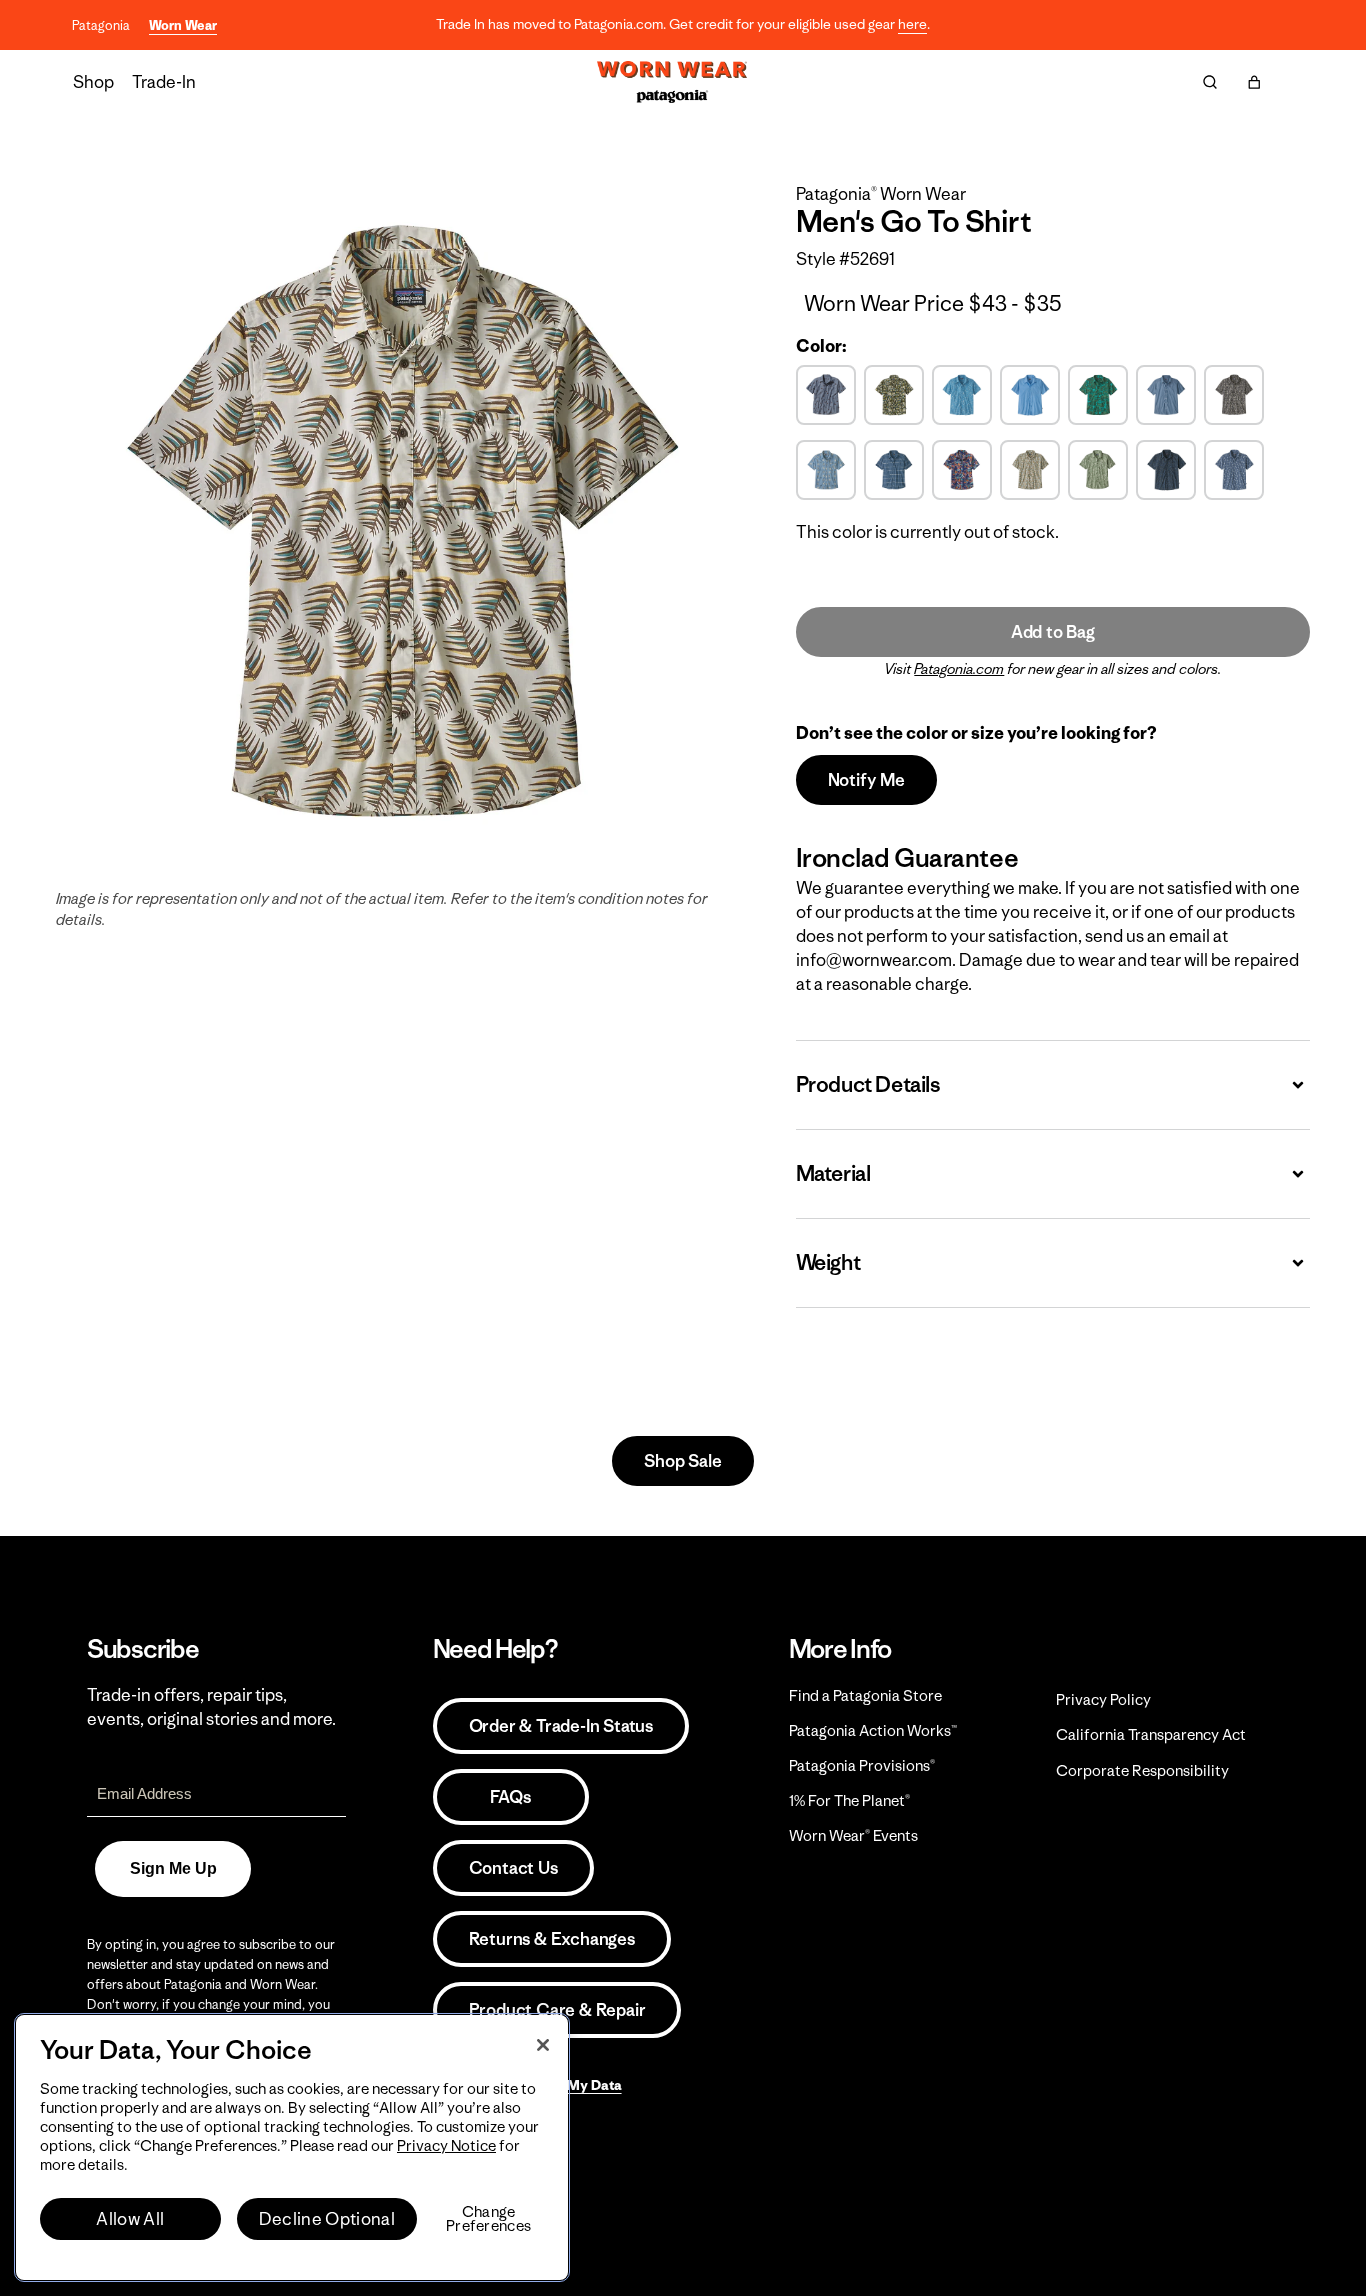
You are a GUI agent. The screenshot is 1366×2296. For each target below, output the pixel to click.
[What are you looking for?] (1210, 82)
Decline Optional (327, 2219)
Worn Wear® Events (853, 1835)
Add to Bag (1053, 632)
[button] (1254, 82)
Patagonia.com (959, 669)
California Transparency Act (1151, 1734)
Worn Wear (183, 25)
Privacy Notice (446, 2145)
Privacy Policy (1103, 1699)
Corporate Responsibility (1142, 1770)
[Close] (543, 2045)
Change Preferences (488, 2219)
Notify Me (866, 780)
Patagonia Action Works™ (873, 1730)
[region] (292, 2147)
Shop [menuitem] (93, 82)
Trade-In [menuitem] (164, 82)
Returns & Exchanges (552, 1939)
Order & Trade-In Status (561, 1726)
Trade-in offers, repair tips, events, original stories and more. (211, 1707)
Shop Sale (682, 1461)
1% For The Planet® (849, 1800)
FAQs (510, 1797)
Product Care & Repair (557, 2010)
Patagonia (101, 25)
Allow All (130, 2219)
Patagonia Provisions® (862, 1765)
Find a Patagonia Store (865, 1695)
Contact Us (513, 1868)
